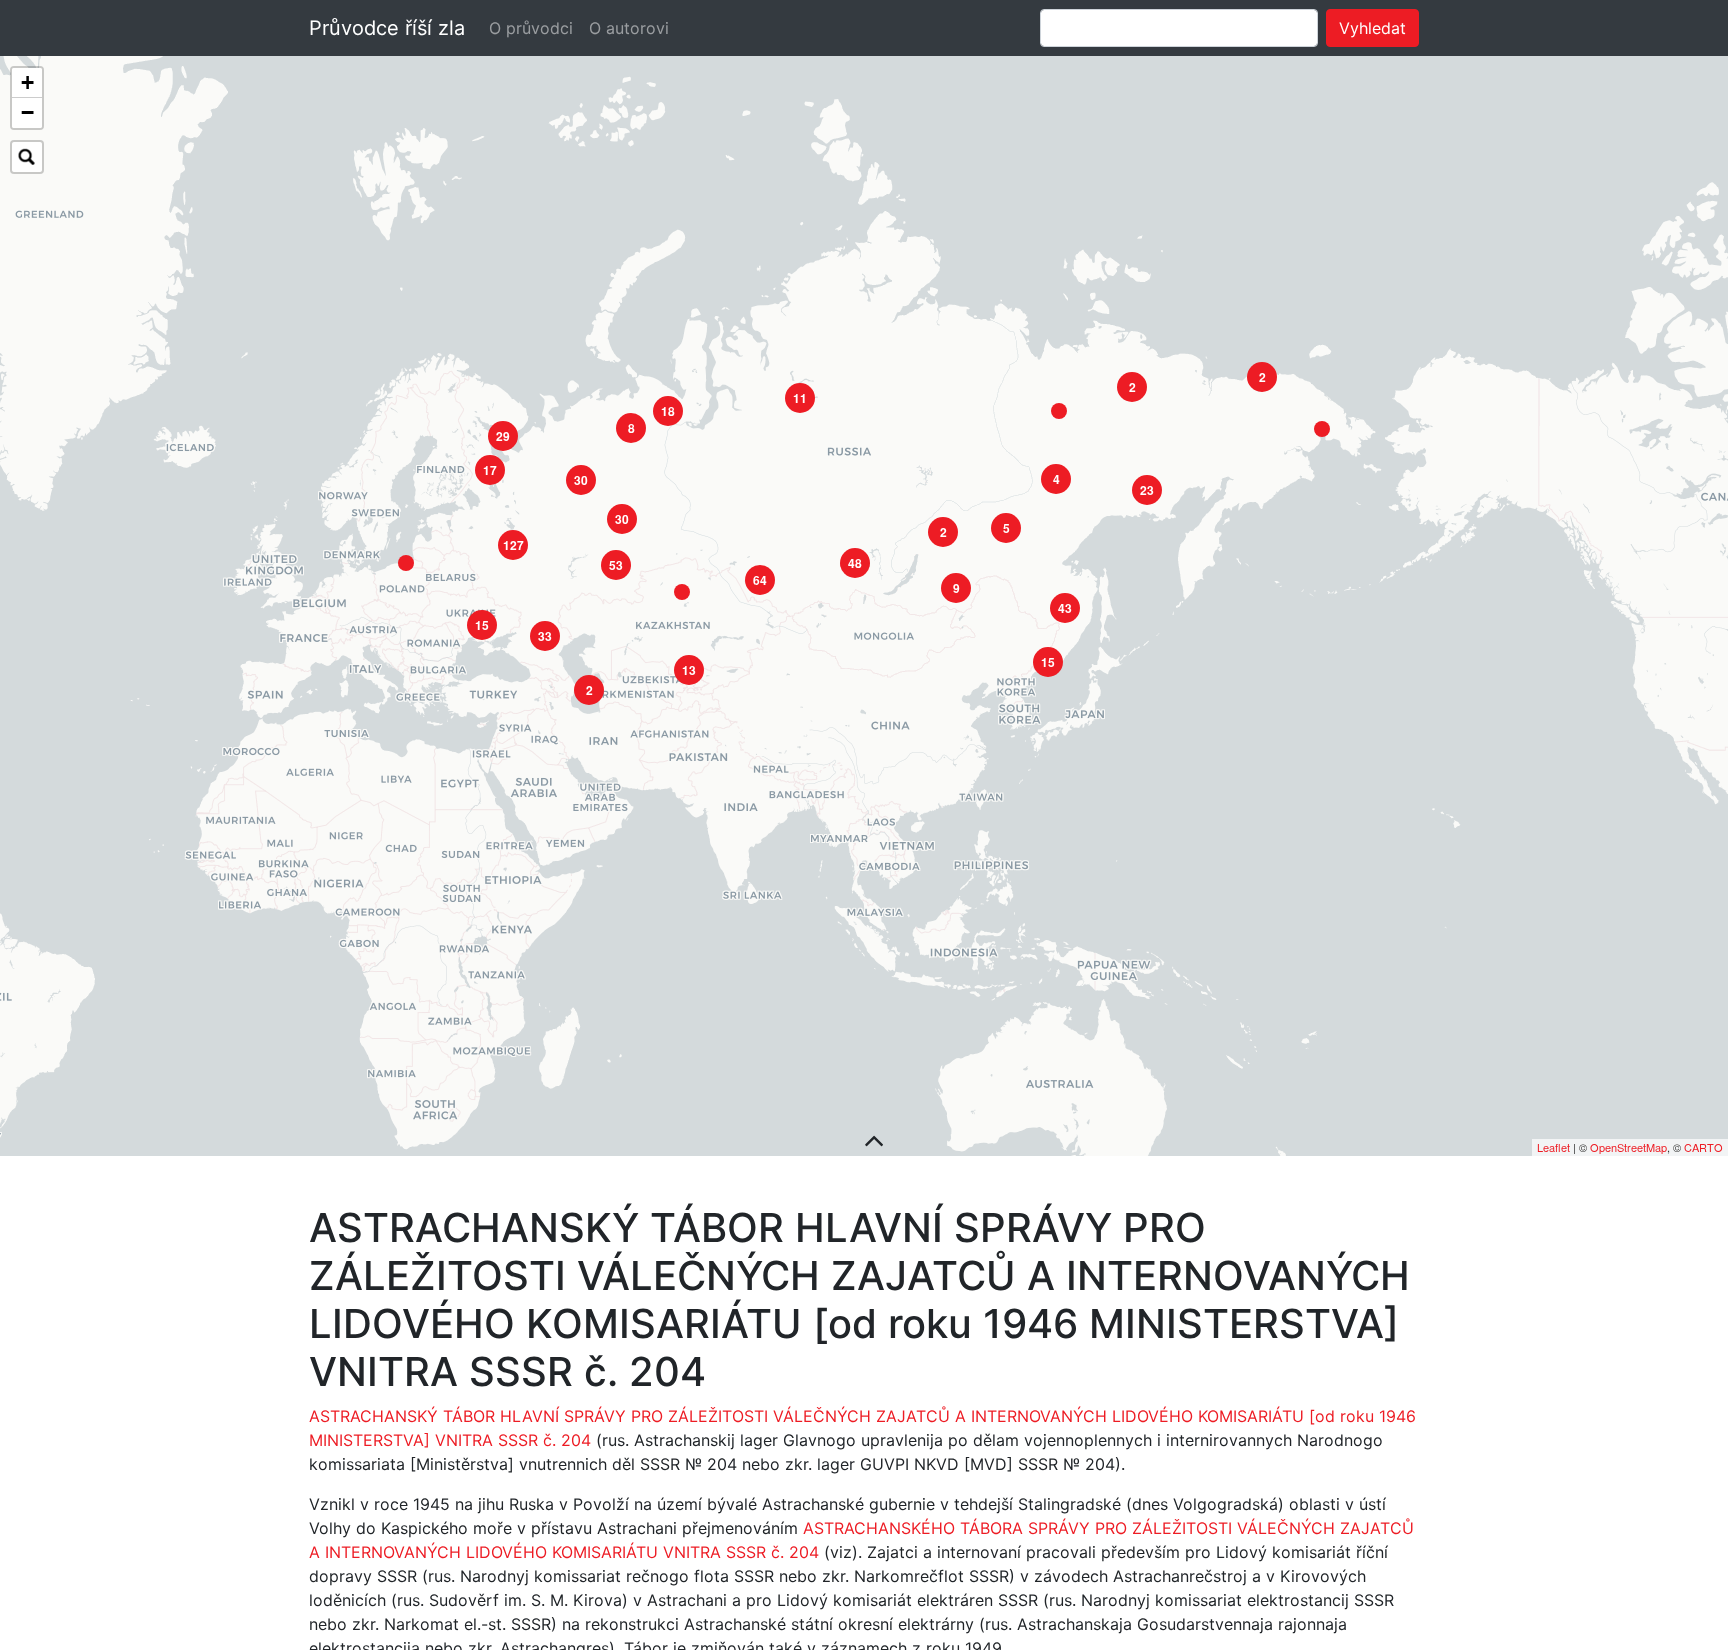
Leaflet (1553, 1147)
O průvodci (531, 28)
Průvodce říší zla (387, 28)
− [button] (27, 112)
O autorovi (629, 28)
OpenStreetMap (1628, 1147)
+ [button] (27, 82)
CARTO (1703, 1147)
